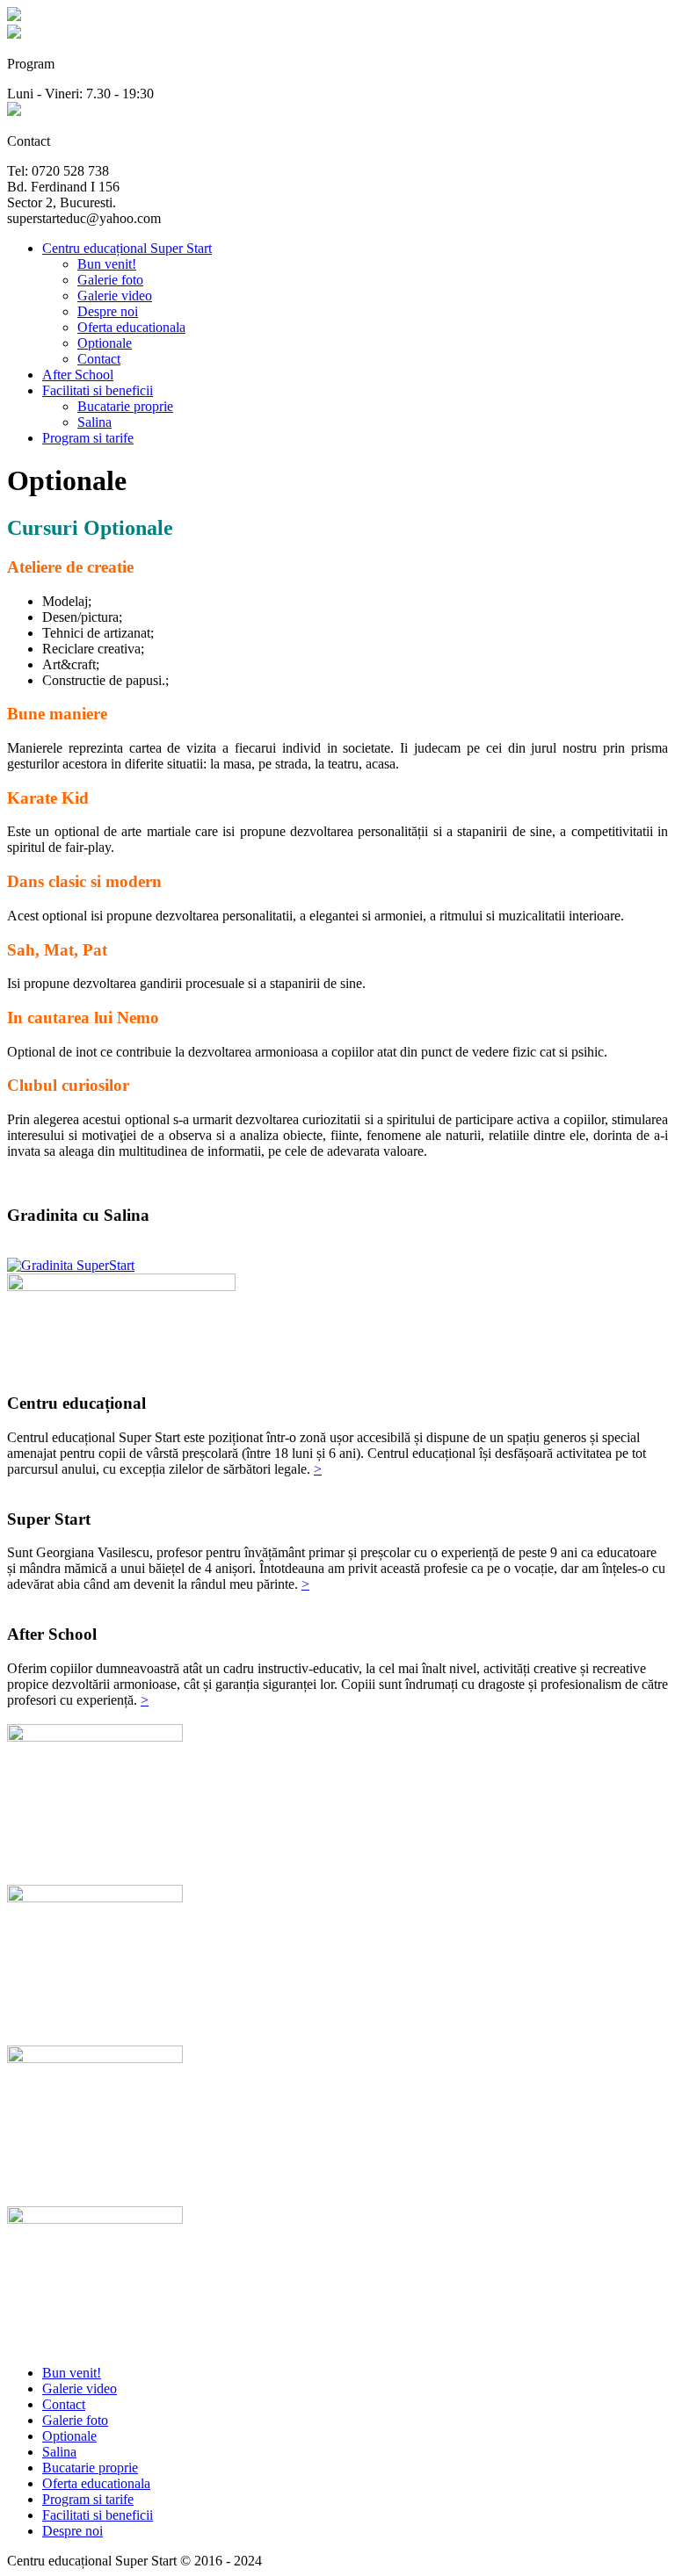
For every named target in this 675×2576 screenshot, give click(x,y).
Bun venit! (107, 264)
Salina (94, 422)
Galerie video (115, 296)
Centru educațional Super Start (127, 248)
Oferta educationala (131, 327)
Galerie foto (110, 280)
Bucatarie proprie (125, 406)
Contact (99, 359)
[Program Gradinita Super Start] (14, 34)
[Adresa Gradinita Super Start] (14, 111)
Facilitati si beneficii (98, 390)
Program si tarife (88, 438)
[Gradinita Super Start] (14, 16)
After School (78, 375)
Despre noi (108, 311)
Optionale (105, 343)
